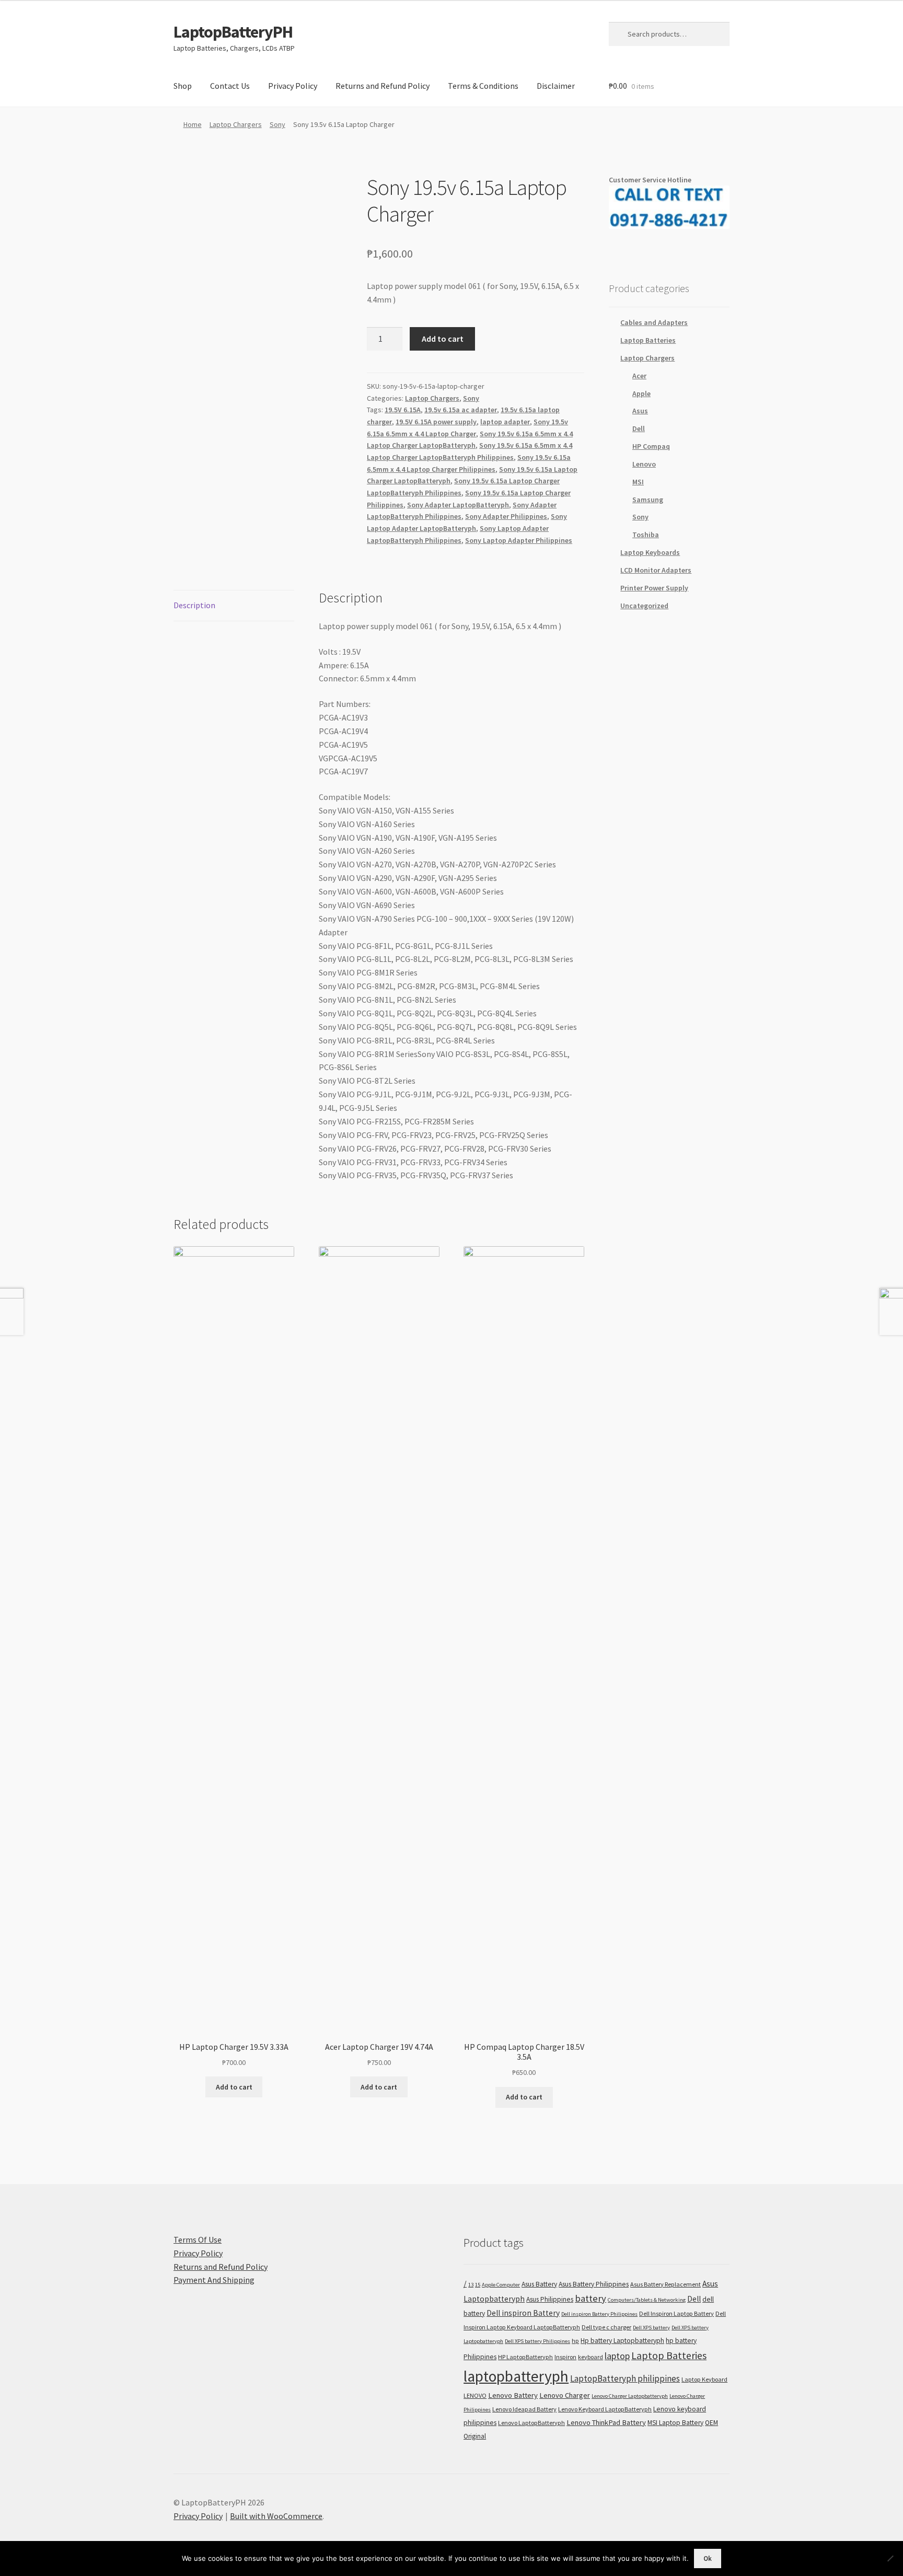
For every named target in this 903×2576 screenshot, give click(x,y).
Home (193, 124)
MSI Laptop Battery (675, 2423)
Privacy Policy (293, 86)
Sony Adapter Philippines (506, 516)
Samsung (648, 500)
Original (475, 2436)
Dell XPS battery (651, 2328)
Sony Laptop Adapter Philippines (519, 540)
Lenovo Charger (565, 2395)
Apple (641, 393)
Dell (639, 428)
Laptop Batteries (648, 340)
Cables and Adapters (654, 322)
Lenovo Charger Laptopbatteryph (630, 2396)
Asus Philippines (550, 2299)
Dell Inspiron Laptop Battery (676, 2313)
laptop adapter (505, 422)
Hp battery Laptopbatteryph (622, 2341)
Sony (277, 124)
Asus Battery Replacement (665, 2284)
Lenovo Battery (513, 2395)
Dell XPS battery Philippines (537, 2341)
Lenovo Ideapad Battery (524, 2409)
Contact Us (230, 86)
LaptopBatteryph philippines (625, 2378)
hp (575, 2341)
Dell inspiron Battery (523, 2313)
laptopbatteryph (516, 2376)
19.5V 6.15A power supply (436, 422)
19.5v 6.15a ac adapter (461, 410)
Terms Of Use (198, 2240)
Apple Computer (501, 2285)
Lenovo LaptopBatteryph (531, 2423)
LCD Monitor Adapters (656, 570)
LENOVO (475, 2395)
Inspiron (565, 2357)
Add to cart (443, 339)
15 (478, 2285)
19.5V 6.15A (403, 410)
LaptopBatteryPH (233, 32)
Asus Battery (539, 2284)
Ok (708, 2558)
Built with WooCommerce (276, 2516)
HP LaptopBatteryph (525, 2357)
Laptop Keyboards (650, 552)
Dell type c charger (606, 2327)
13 (471, 2285)
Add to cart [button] (234, 2087)
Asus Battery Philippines (594, 2284)
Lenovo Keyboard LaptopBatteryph (605, 2409)
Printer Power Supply (654, 588)
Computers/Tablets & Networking (647, 2300)
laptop (617, 2356)
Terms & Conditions (483, 86)
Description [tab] (194, 605)
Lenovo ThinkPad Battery (606, 2422)
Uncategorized (644, 606)
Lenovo (644, 464)
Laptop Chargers (236, 124)
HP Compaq (651, 446)
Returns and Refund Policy (383, 86)
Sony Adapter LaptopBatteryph (458, 505)
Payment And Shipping (214, 2280)
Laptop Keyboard (704, 2379)
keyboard (591, 2357)
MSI (638, 482)
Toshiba (646, 535)
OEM (711, 2423)
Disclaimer (556, 86)
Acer (639, 376)
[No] (890, 2558)
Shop (183, 86)
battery (591, 2298)
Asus (640, 411)
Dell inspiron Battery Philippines (599, 2314)
